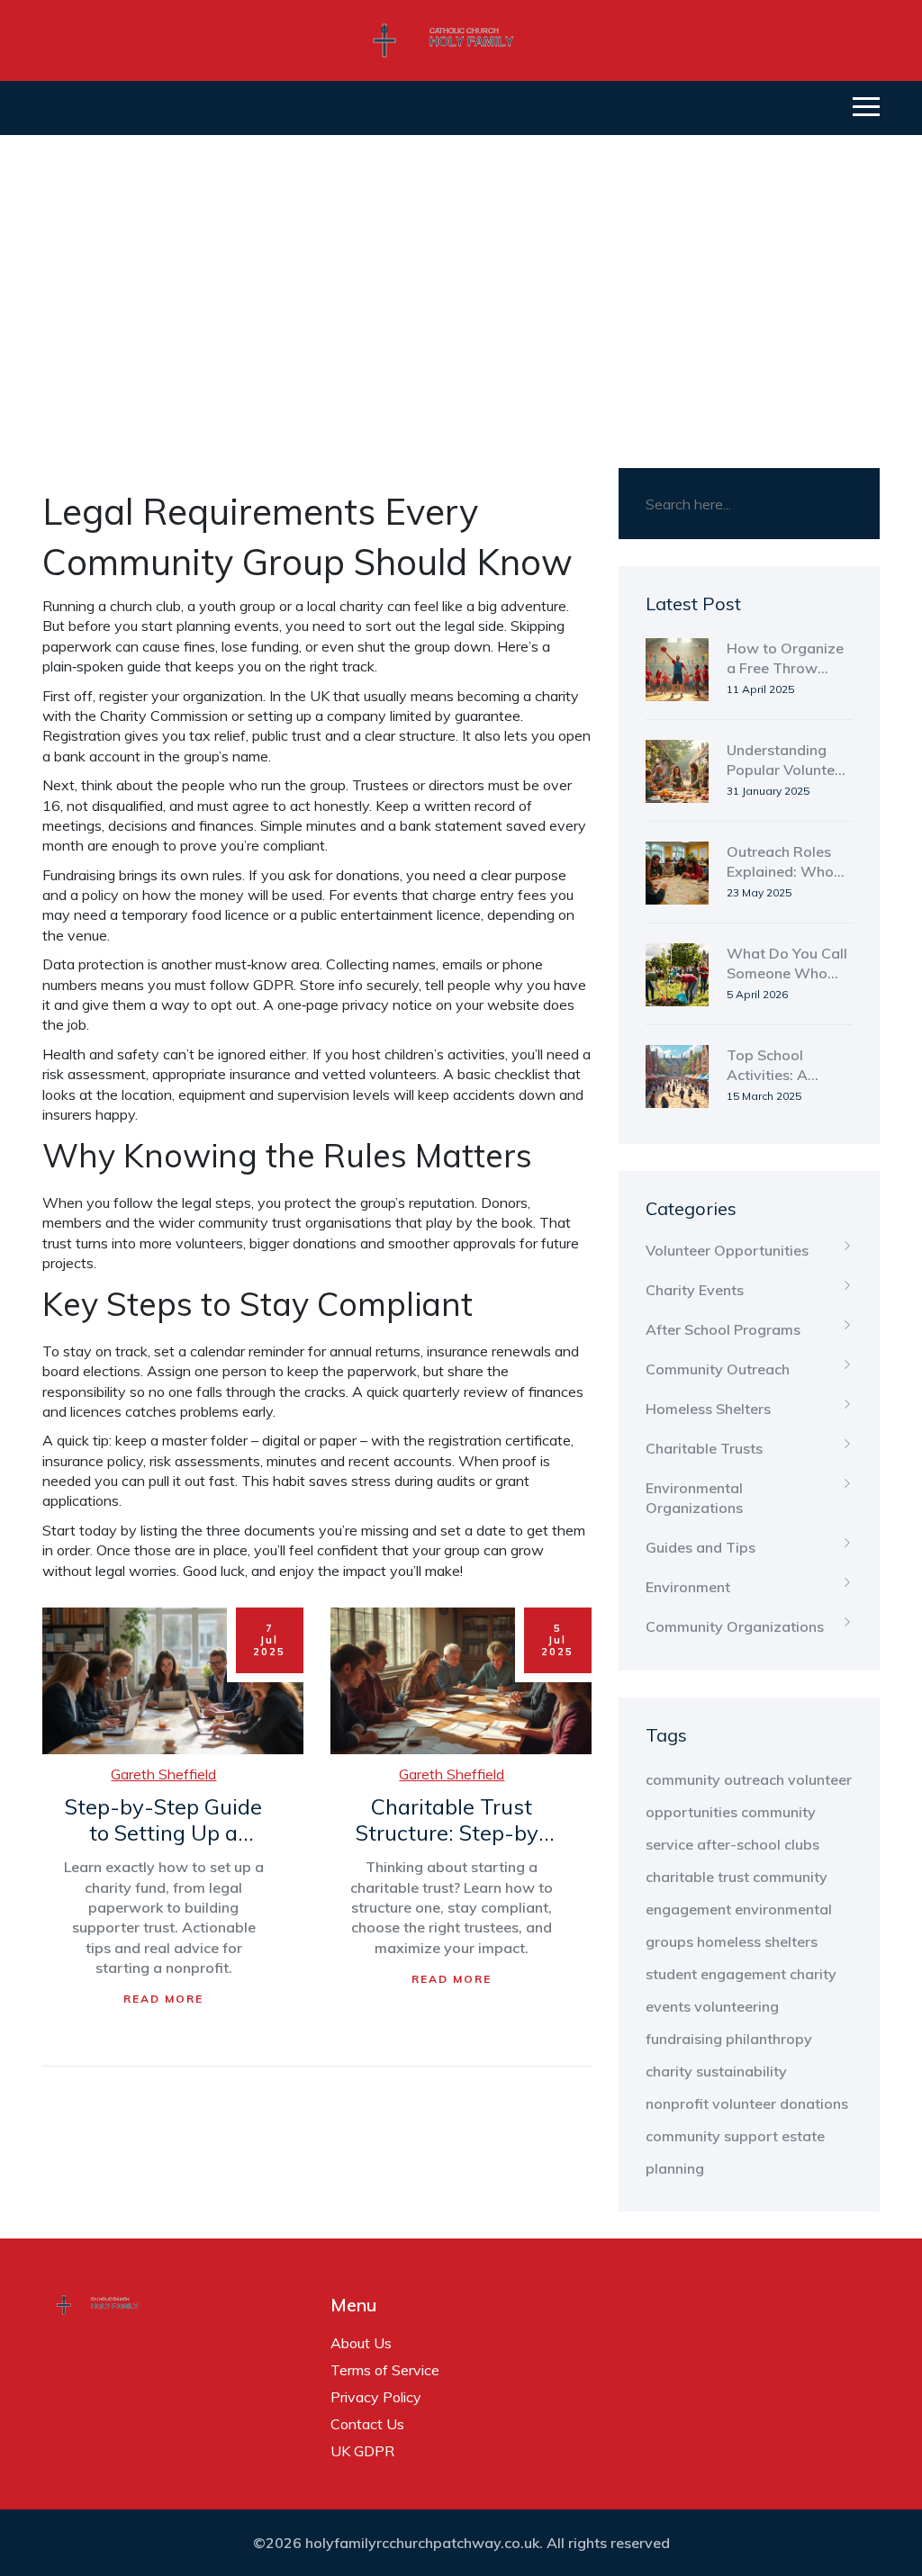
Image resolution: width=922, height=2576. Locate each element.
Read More (163, 1999)
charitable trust (697, 1877)
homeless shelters (757, 1941)
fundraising (684, 2039)
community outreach (715, 1779)
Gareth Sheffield (163, 1774)
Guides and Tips (701, 1547)
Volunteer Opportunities (727, 1250)
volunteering (737, 2006)
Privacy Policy (376, 2397)
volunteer (744, 2103)
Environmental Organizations (694, 1498)
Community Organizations (735, 1626)
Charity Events (695, 1290)
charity (669, 2071)
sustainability (741, 2071)
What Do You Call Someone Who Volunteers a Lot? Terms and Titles (787, 964)
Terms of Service (385, 2370)
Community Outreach (718, 1369)
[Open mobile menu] (866, 108)
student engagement (716, 1974)
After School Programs (723, 1329)
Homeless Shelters (708, 1409)
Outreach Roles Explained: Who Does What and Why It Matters (780, 862)
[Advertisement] (461, 270)
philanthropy (769, 2039)
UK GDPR (362, 2451)
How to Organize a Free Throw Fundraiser (785, 659)
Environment (688, 1587)
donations (814, 2103)
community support (712, 2136)
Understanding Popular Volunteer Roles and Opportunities (787, 761)
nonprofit (677, 2103)
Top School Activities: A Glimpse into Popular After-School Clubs (776, 1066)
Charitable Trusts (704, 1448)
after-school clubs (758, 1844)
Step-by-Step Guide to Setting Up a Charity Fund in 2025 (164, 1821)
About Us (361, 2343)
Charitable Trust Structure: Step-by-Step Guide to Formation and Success (452, 1821)
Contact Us (367, 2424)
